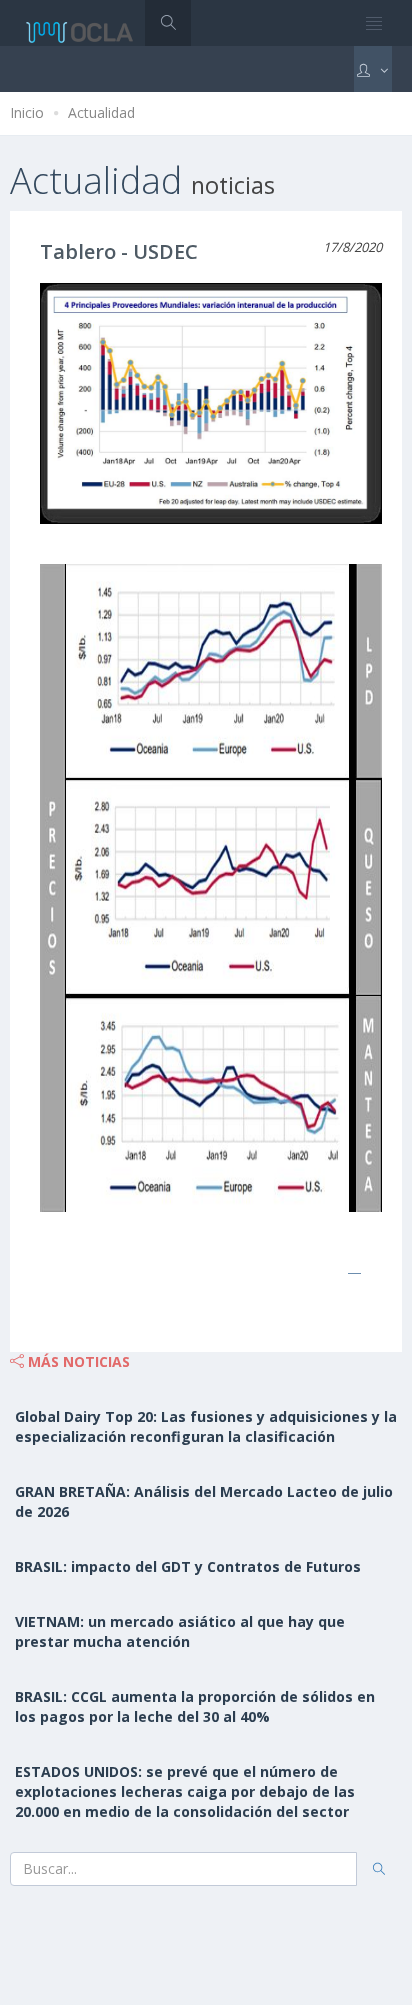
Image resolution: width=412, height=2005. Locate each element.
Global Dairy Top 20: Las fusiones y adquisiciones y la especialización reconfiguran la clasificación (206, 1426)
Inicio (27, 112)
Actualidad (101, 112)
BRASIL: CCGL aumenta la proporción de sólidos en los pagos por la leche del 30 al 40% (195, 1706)
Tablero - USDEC (119, 251)
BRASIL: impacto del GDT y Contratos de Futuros (188, 1566)
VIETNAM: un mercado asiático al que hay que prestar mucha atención (180, 1631)
